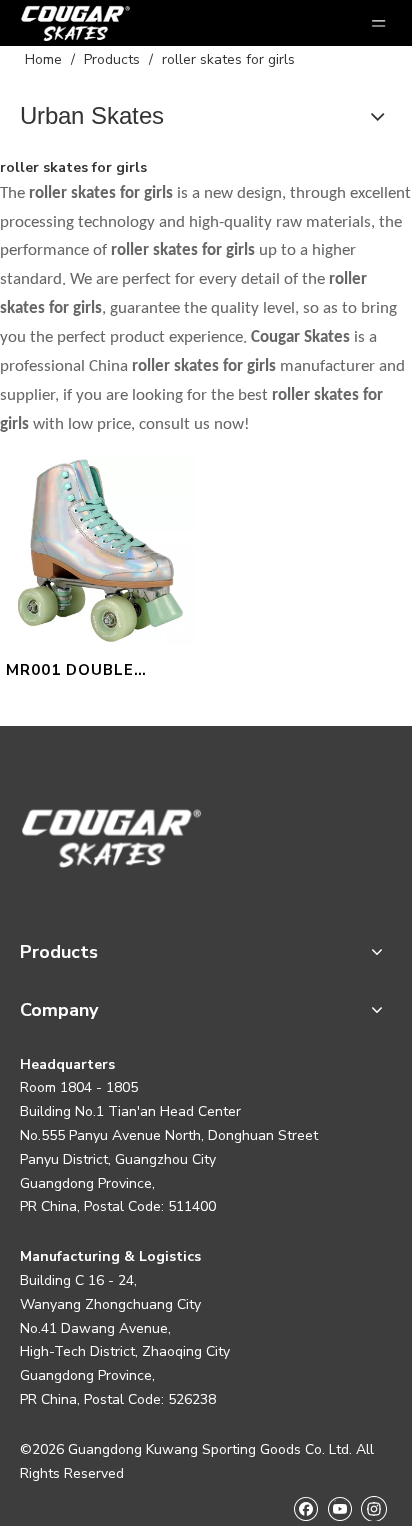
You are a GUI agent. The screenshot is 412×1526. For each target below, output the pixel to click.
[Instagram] (374, 1508)
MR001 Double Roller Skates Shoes (74, 672)
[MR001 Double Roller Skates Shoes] (100, 549)
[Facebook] (305, 1508)
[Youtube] (339, 1508)
